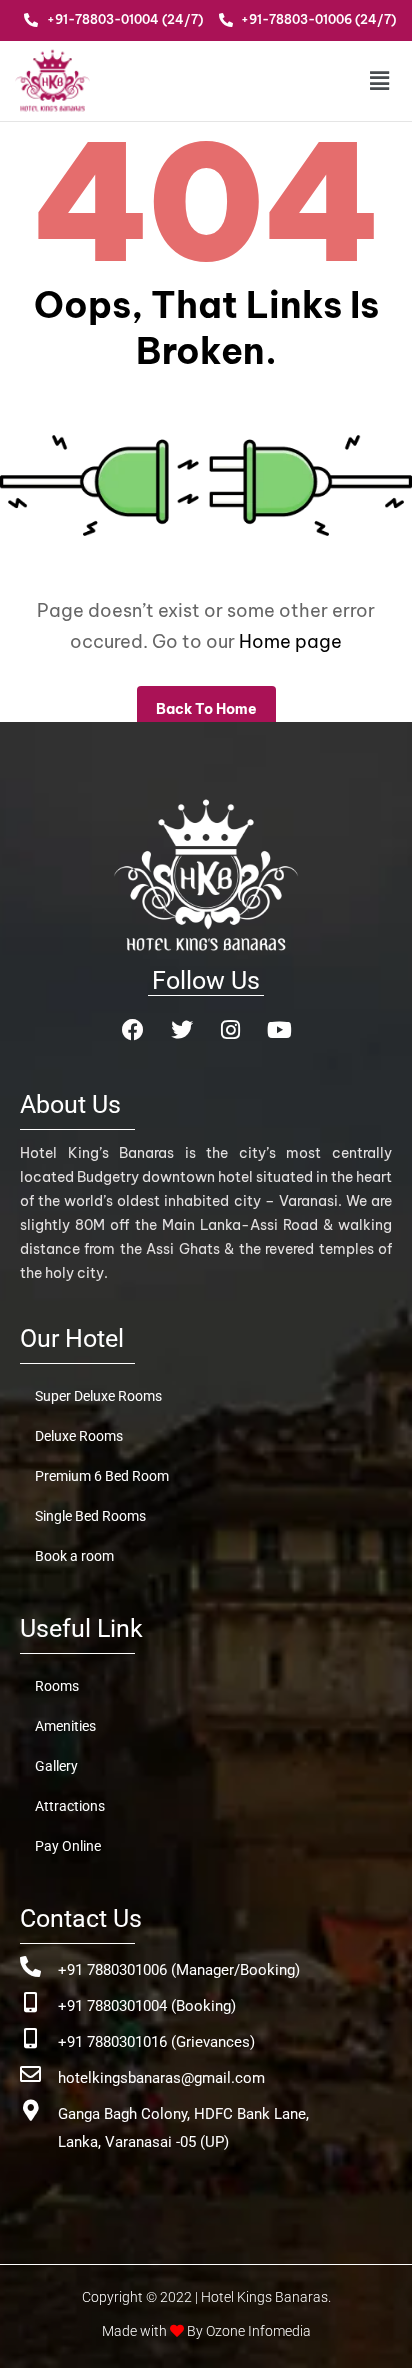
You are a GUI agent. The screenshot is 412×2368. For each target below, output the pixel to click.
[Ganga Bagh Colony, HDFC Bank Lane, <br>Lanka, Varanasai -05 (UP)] (30, 2110)
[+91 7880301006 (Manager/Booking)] (30, 1966)
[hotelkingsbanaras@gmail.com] (30, 2074)
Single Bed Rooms (90, 1516)
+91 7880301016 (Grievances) (156, 2042)
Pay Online (68, 1846)
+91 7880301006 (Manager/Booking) (179, 1970)
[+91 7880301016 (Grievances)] (30, 2038)
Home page (290, 641)
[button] (363, 80)
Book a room (74, 1556)
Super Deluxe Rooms (98, 1396)
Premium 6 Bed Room (102, 1476)
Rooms (57, 1686)
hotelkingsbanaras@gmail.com (161, 2078)
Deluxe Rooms (79, 1436)
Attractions (70, 1806)
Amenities (65, 1726)
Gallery (56, 1766)
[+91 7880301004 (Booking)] (30, 2002)
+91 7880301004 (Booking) (147, 2006)
